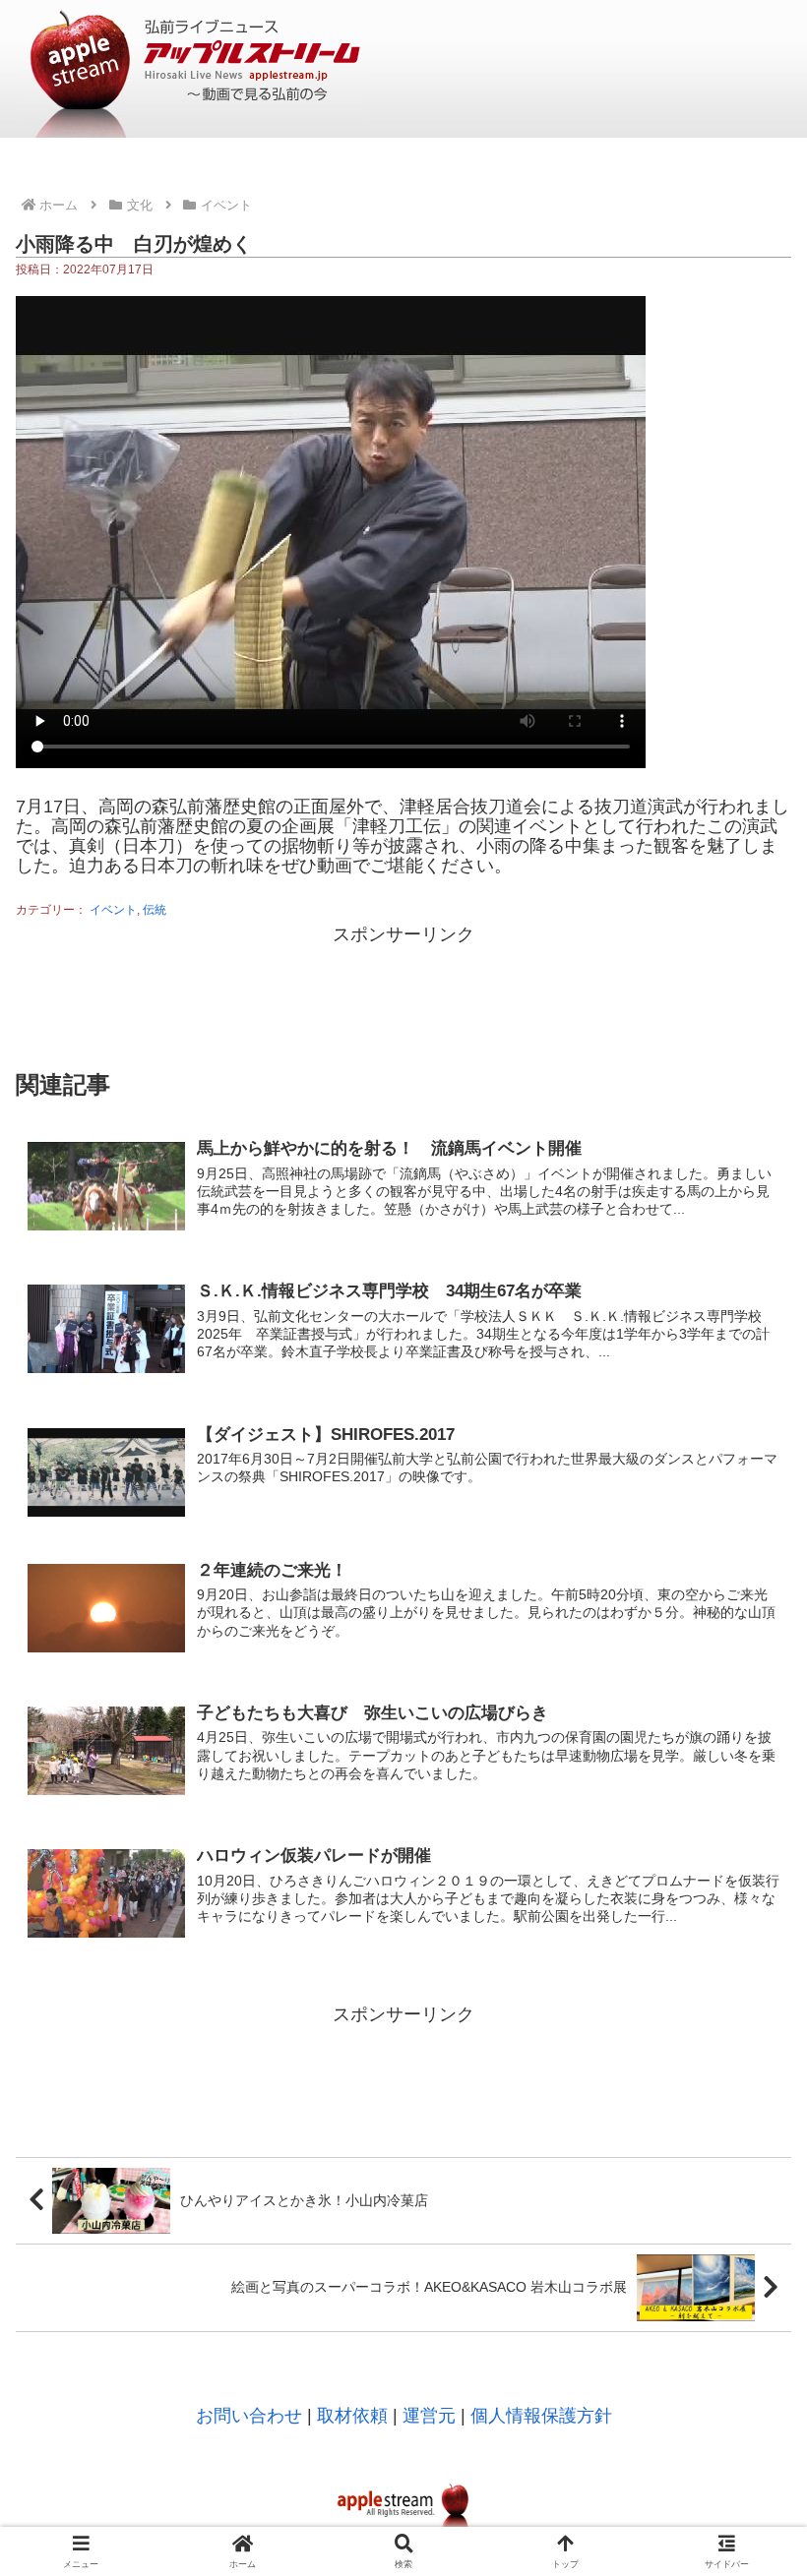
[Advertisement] (403, 994)
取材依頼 (352, 2416)
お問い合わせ (249, 2416)
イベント (113, 910)
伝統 (155, 910)
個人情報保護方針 (541, 2416)
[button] (746, 2302)
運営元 (429, 2416)
